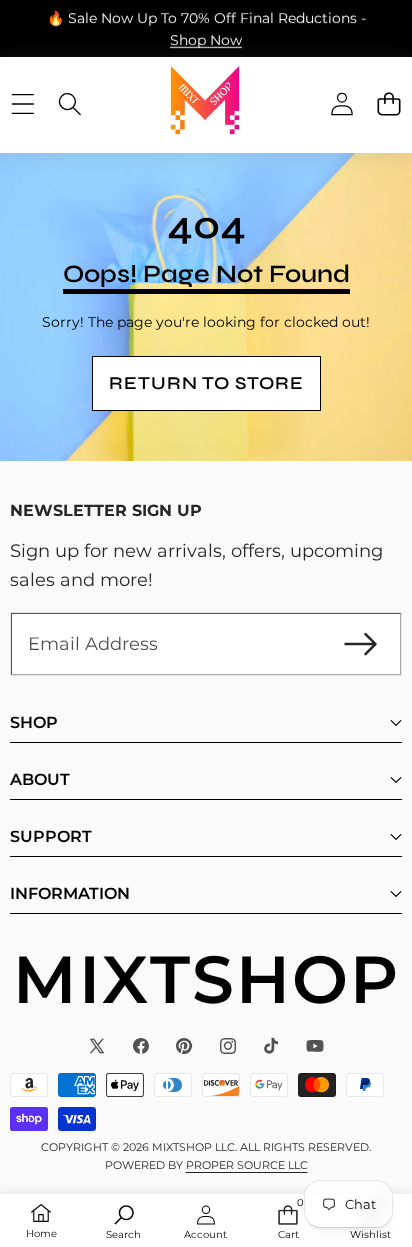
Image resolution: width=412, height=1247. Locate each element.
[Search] (69, 103)
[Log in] (341, 103)
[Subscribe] (360, 644)
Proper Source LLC (247, 1165)
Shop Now (206, 39)
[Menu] (22, 103)
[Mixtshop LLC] (205, 104)
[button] (388, 103)
